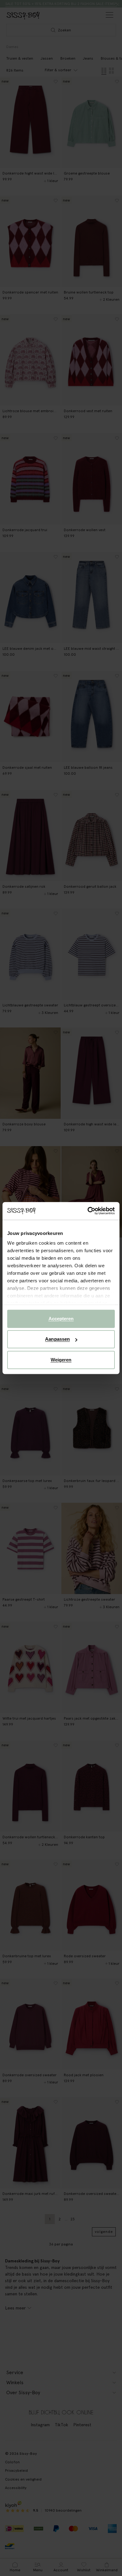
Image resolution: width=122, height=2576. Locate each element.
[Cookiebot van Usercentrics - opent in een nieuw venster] (88, 1211)
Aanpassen (57, 1339)
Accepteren (61, 1319)
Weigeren (61, 1360)
